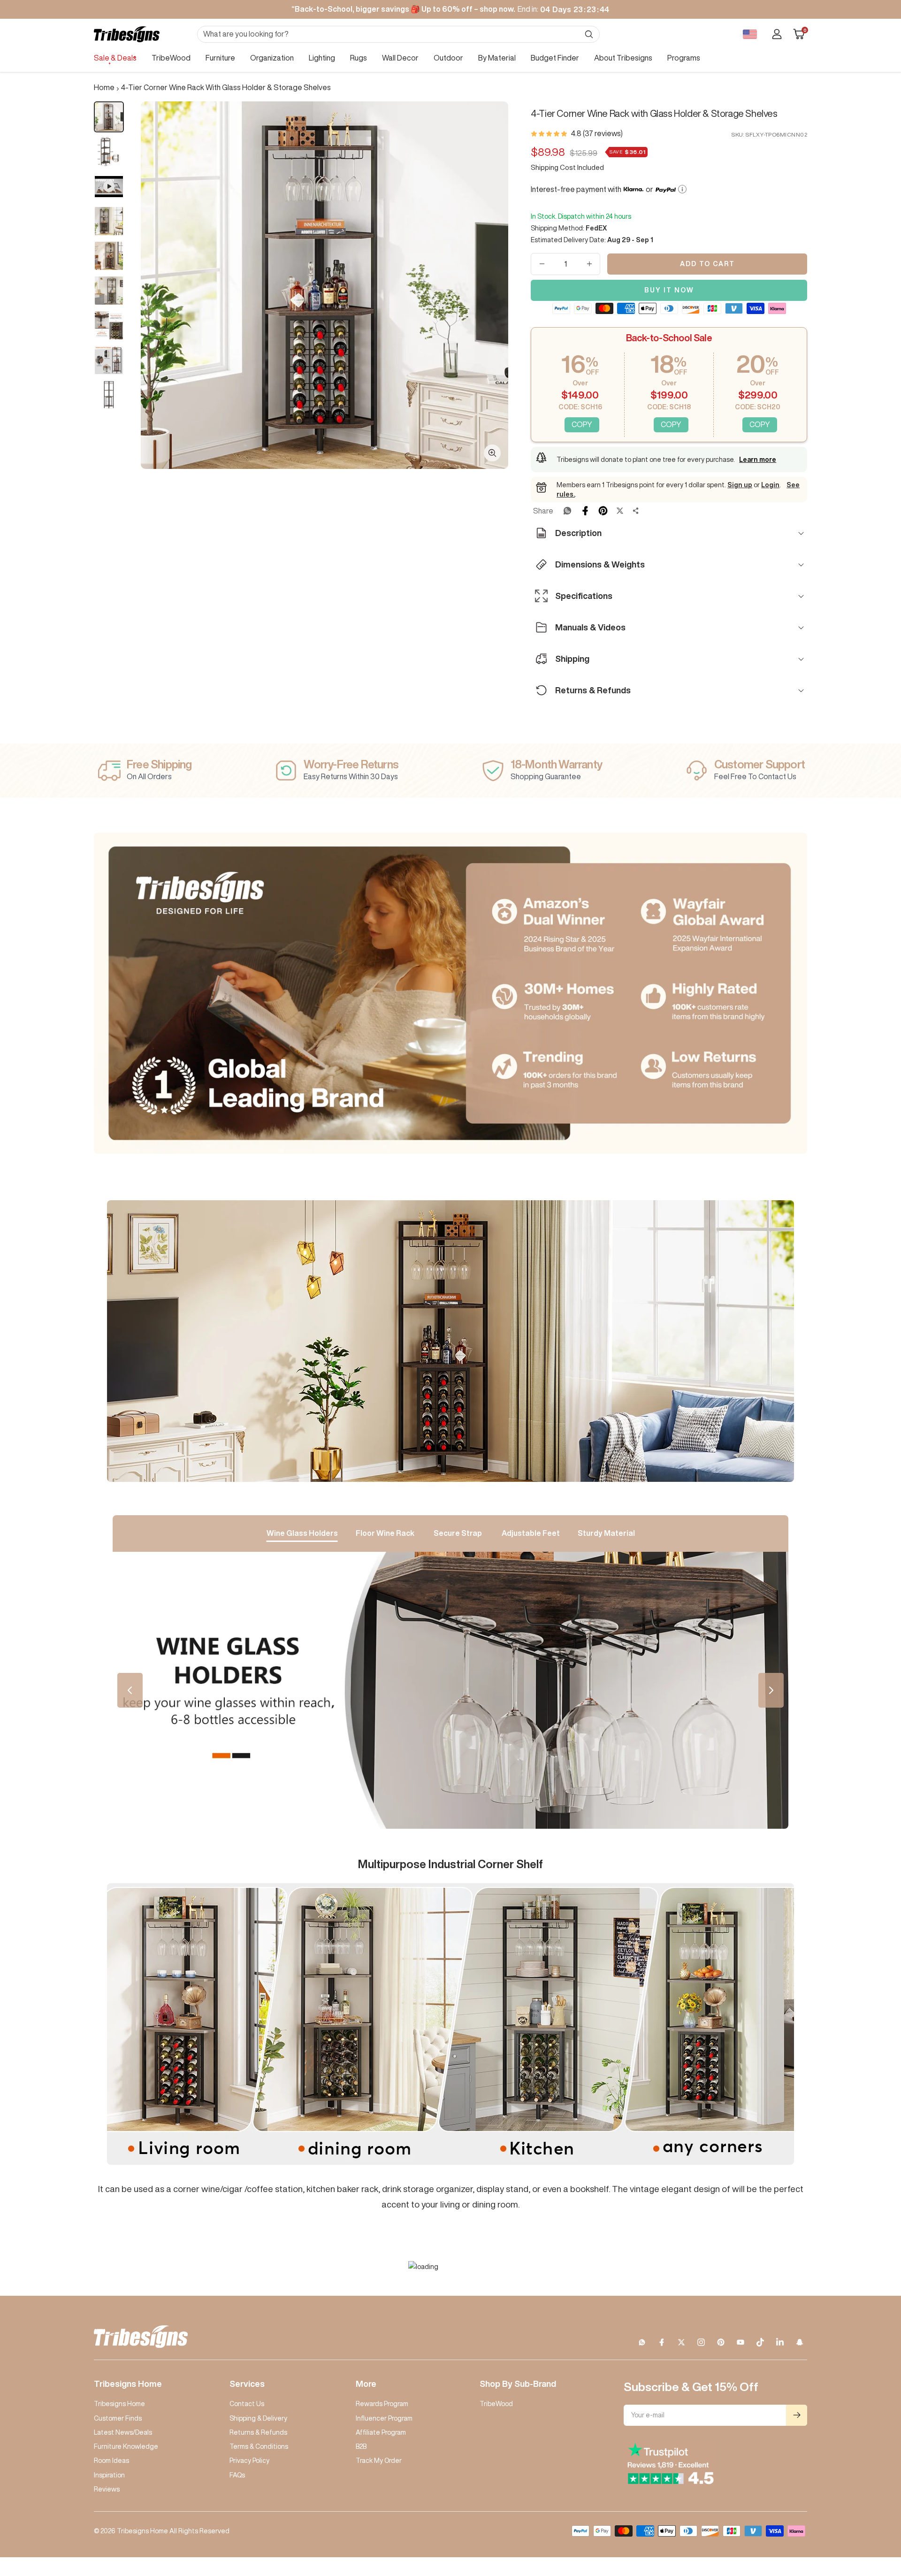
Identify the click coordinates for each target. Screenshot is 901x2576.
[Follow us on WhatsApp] (642, 2342)
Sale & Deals (115, 58)
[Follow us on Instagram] (701, 2342)
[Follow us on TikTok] (760, 2342)
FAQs (237, 2475)
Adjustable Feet (531, 1533)
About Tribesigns (623, 58)
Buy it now (669, 290)
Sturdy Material (606, 1533)
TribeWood (171, 58)
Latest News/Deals (123, 2432)
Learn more (758, 460)
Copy (582, 424)
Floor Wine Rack (385, 1533)
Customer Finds (118, 2418)
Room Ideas (111, 2461)
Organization (272, 58)
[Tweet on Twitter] (620, 511)
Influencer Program (384, 2418)
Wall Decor (400, 58)
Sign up (740, 485)
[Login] (777, 34)
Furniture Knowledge (126, 2446)
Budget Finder (555, 58)
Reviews (107, 2489)
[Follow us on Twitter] (681, 2342)
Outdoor (448, 58)
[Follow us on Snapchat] (800, 2342)
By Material (497, 58)
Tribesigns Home (119, 2404)
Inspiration (109, 2475)
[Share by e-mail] (636, 511)
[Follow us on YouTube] (741, 2342)
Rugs (359, 58)
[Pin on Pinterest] (603, 511)
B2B (361, 2446)
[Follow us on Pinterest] (721, 2342)
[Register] (797, 2415)
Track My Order (379, 2461)
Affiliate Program (381, 2432)
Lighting (322, 58)
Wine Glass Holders (302, 1533)
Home (104, 87)
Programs (684, 58)
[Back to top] (862, 2512)
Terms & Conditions (259, 2446)
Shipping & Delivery (258, 2418)
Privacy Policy (249, 2461)
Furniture (220, 58)
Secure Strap (458, 1533)
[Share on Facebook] (585, 511)
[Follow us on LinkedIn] (780, 2342)
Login (770, 485)
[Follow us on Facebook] (662, 2342)
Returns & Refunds (258, 2432)
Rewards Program (382, 2404)
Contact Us (247, 2404)
